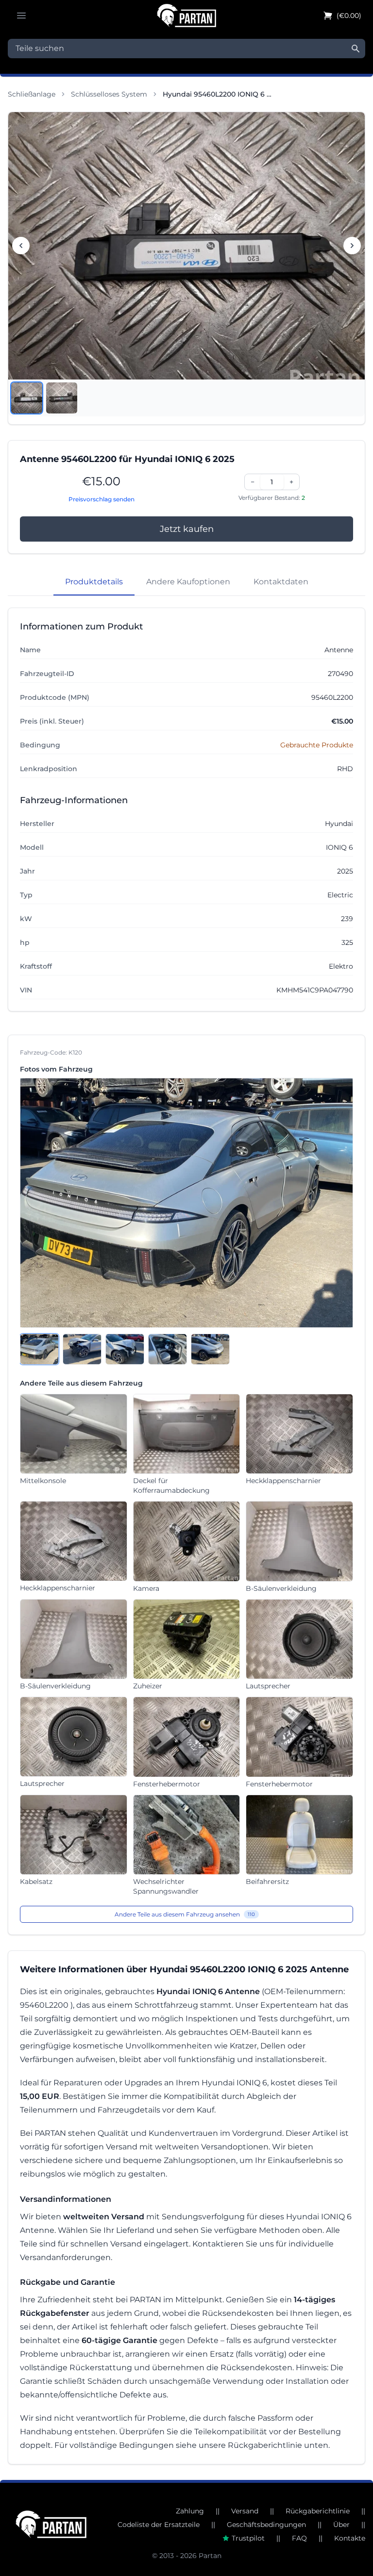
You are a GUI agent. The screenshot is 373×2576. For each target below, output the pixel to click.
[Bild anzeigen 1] (27, 398)
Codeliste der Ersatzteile (159, 2525)
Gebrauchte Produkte (317, 745)
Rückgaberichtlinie (318, 2511)
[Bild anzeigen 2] (62, 398)
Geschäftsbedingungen (266, 2525)
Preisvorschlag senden (102, 499)
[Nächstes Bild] (352, 246)
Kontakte (350, 2538)
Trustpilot (248, 2538)
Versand (245, 2511)
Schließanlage (32, 94)
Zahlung (190, 2511)
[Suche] (356, 49)
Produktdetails (94, 582)
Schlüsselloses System (109, 94)
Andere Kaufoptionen (188, 582)
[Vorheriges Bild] (21, 246)
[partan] (51, 2524)
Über (341, 2525)
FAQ (299, 2538)
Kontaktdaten (281, 582)
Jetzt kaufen (187, 529)
